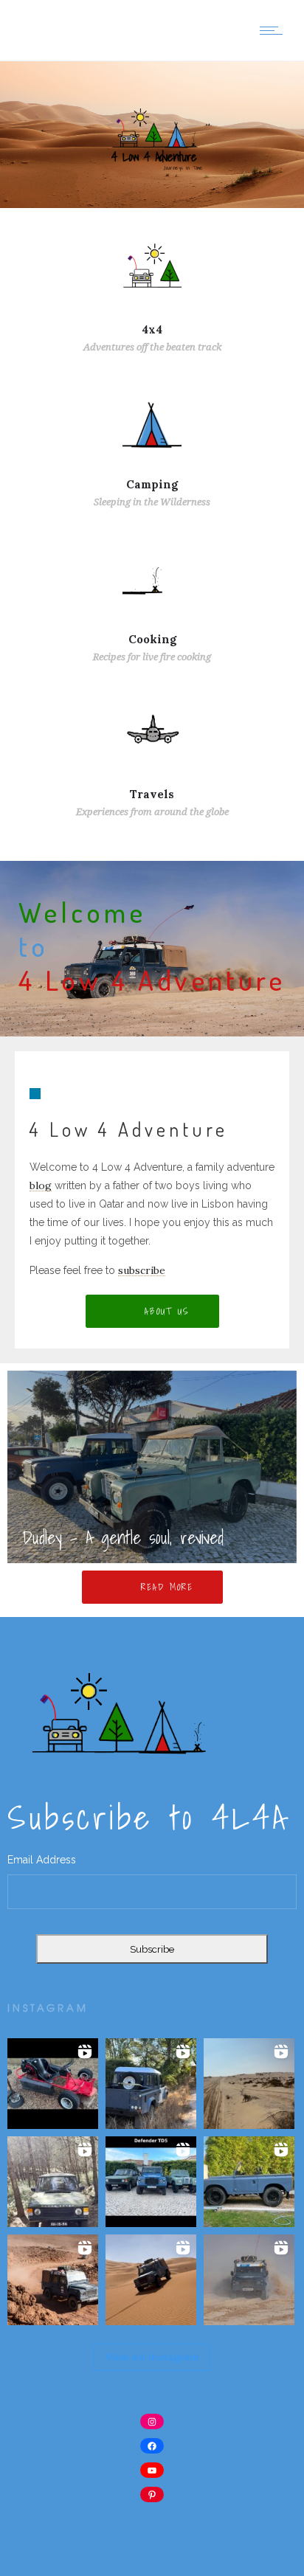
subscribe (142, 1270)
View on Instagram (152, 2357)
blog (41, 1185)
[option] (152, 1467)
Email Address (42, 1860)
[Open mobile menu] (274, 30)
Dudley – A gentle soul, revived (123, 1537)
